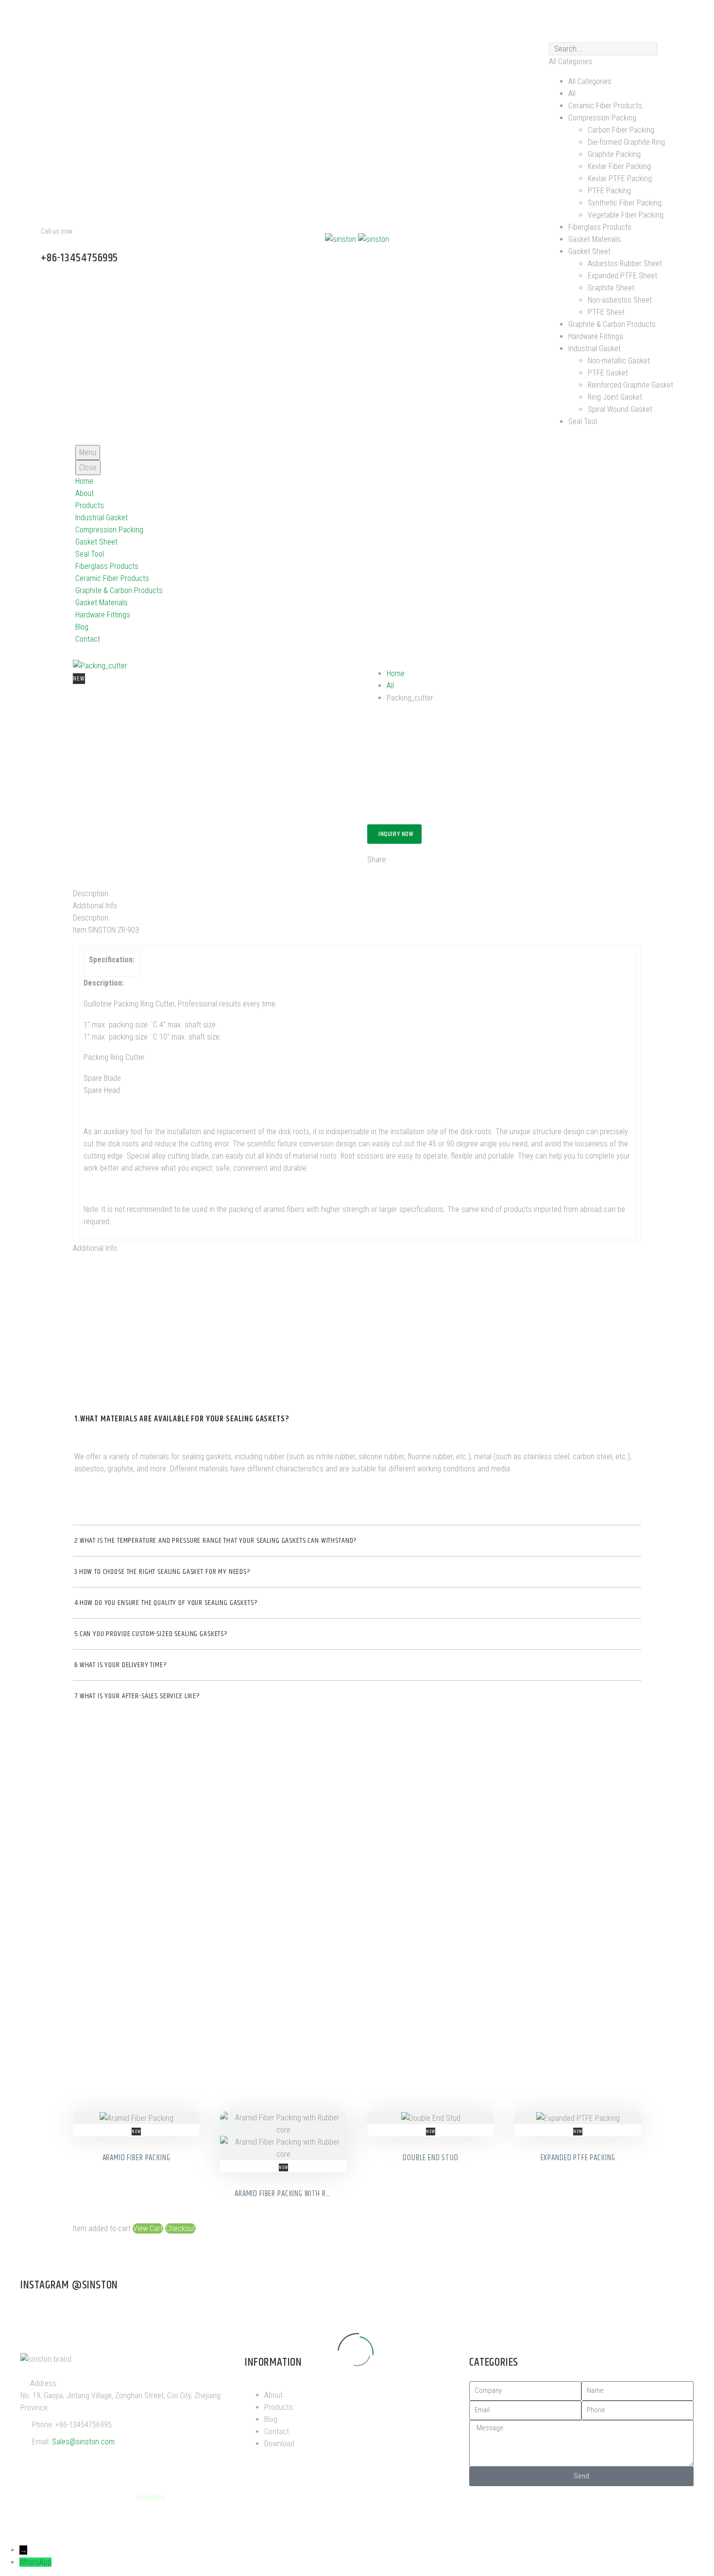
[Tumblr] (417, 870)
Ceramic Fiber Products (112, 578)
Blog (82, 627)
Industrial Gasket (102, 518)
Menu (88, 452)
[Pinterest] (661, 17)
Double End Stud (431, 2158)
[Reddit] (446, 870)
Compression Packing (109, 530)
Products (90, 505)
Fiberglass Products (107, 566)
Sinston (90, 2497)
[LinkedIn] (432, 870)
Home (84, 481)
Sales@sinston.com (83, 2442)
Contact (88, 639)
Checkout (180, 2228)
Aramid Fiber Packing (136, 2158)
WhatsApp (35, 2562)
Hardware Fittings (103, 615)
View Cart (148, 2228)
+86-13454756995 (84, 2425)
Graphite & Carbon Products (119, 590)
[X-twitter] (556, 17)
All (390, 686)
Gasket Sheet (96, 542)
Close (88, 468)
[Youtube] (582, 17)
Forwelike (151, 2497)
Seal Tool (90, 554)
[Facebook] (530, 17)
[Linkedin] (635, 17)
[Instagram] (609, 17)
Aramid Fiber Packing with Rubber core (298, 2194)
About (85, 493)
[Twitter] (388, 870)
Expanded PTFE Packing (578, 2158)
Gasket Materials (102, 603)
